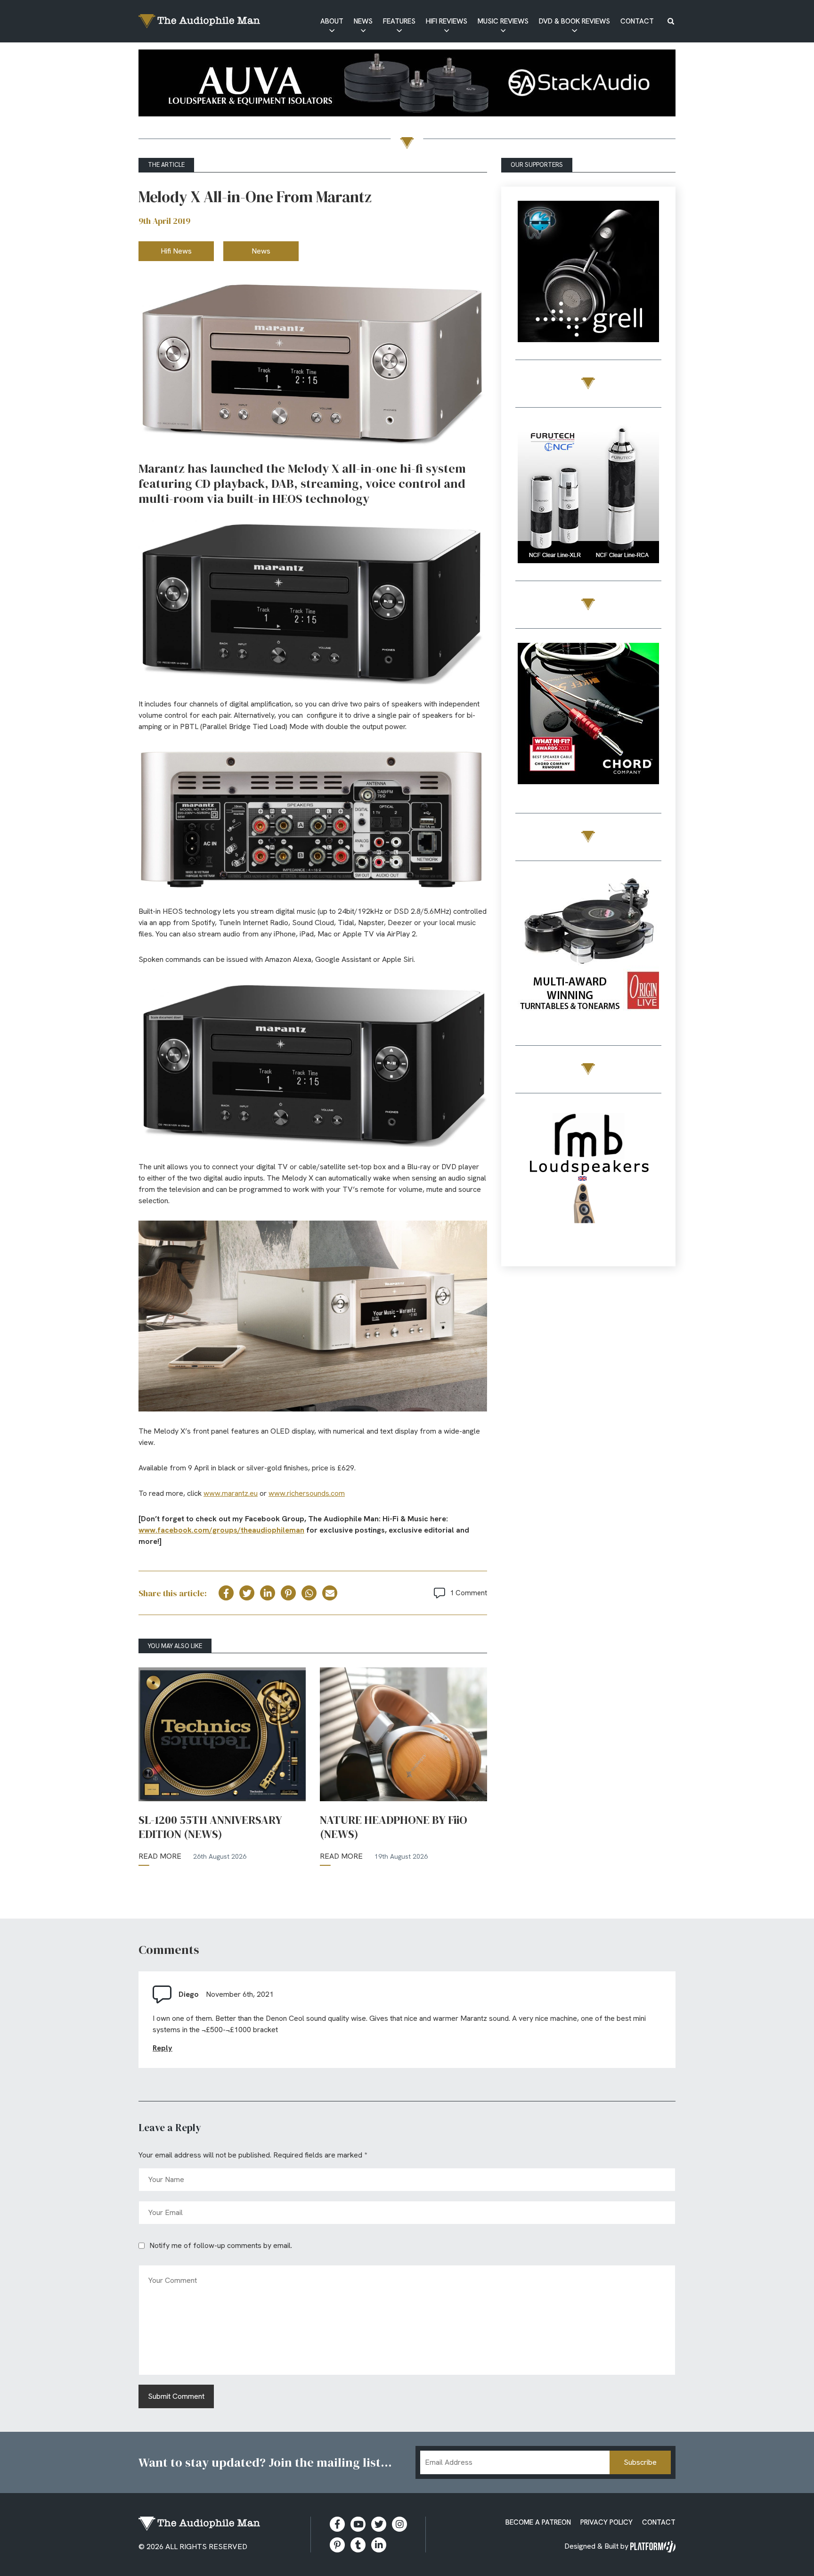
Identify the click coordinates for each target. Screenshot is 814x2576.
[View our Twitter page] (379, 2524)
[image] (588, 261)
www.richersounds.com (307, 1493)
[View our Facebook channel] (358, 2524)
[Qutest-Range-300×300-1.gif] (588, 715)
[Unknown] (407, 85)
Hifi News (176, 251)
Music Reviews (503, 21)
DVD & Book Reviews (574, 21)
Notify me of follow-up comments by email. (221, 2245)
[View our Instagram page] (399, 2524)
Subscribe (640, 2462)
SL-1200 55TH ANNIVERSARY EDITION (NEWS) (210, 1827)
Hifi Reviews (447, 21)
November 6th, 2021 (240, 1994)
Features (399, 21)
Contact (637, 21)
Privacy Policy (606, 2522)
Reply (163, 2048)
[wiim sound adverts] (588, 933)
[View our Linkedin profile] (379, 2545)
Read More (160, 1856)
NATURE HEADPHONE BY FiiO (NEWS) (394, 1827)
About (332, 21)
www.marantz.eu (231, 1493)
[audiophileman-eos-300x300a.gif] (588, 1180)
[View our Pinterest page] (337, 2545)
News (363, 21)
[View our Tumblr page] (358, 2545)
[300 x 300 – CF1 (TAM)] (588, 494)
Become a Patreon (538, 2522)
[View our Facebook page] (337, 2524)
